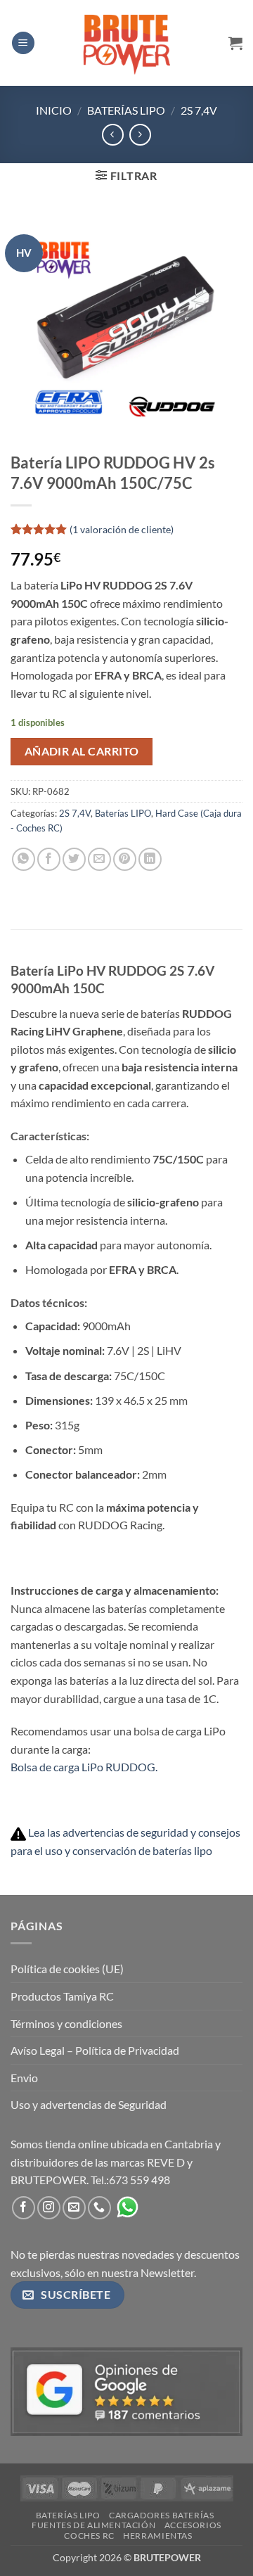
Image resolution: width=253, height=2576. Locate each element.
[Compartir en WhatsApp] (24, 859)
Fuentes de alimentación (93, 2525)
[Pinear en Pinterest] (125, 859)
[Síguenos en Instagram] (49, 2208)
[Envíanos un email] (74, 2208)
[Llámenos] (99, 2208)
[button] (23, 43)
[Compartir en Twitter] (74, 859)
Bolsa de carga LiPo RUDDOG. (84, 1767)
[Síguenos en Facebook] (24, 2208)
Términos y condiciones (66, 2023)
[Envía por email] (99, 859)
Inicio (54, 110)
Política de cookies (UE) (67, 1969)
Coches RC (89, 2536)
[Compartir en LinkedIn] (150, 859)
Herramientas (157, 2536)
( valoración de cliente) (122, 529)
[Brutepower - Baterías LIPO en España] (126, 43)
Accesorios (193, 2525)
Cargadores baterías (162, 2515)
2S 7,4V (199, 110)
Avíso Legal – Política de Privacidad (95, 2050)
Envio (24, 2078)
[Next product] (113, 135)
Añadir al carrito (82, 751)
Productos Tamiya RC (62, 1996)
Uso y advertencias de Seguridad (89, 2104)
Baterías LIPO (126, 110)
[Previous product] (140, 135)
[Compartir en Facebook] (49, 859)
